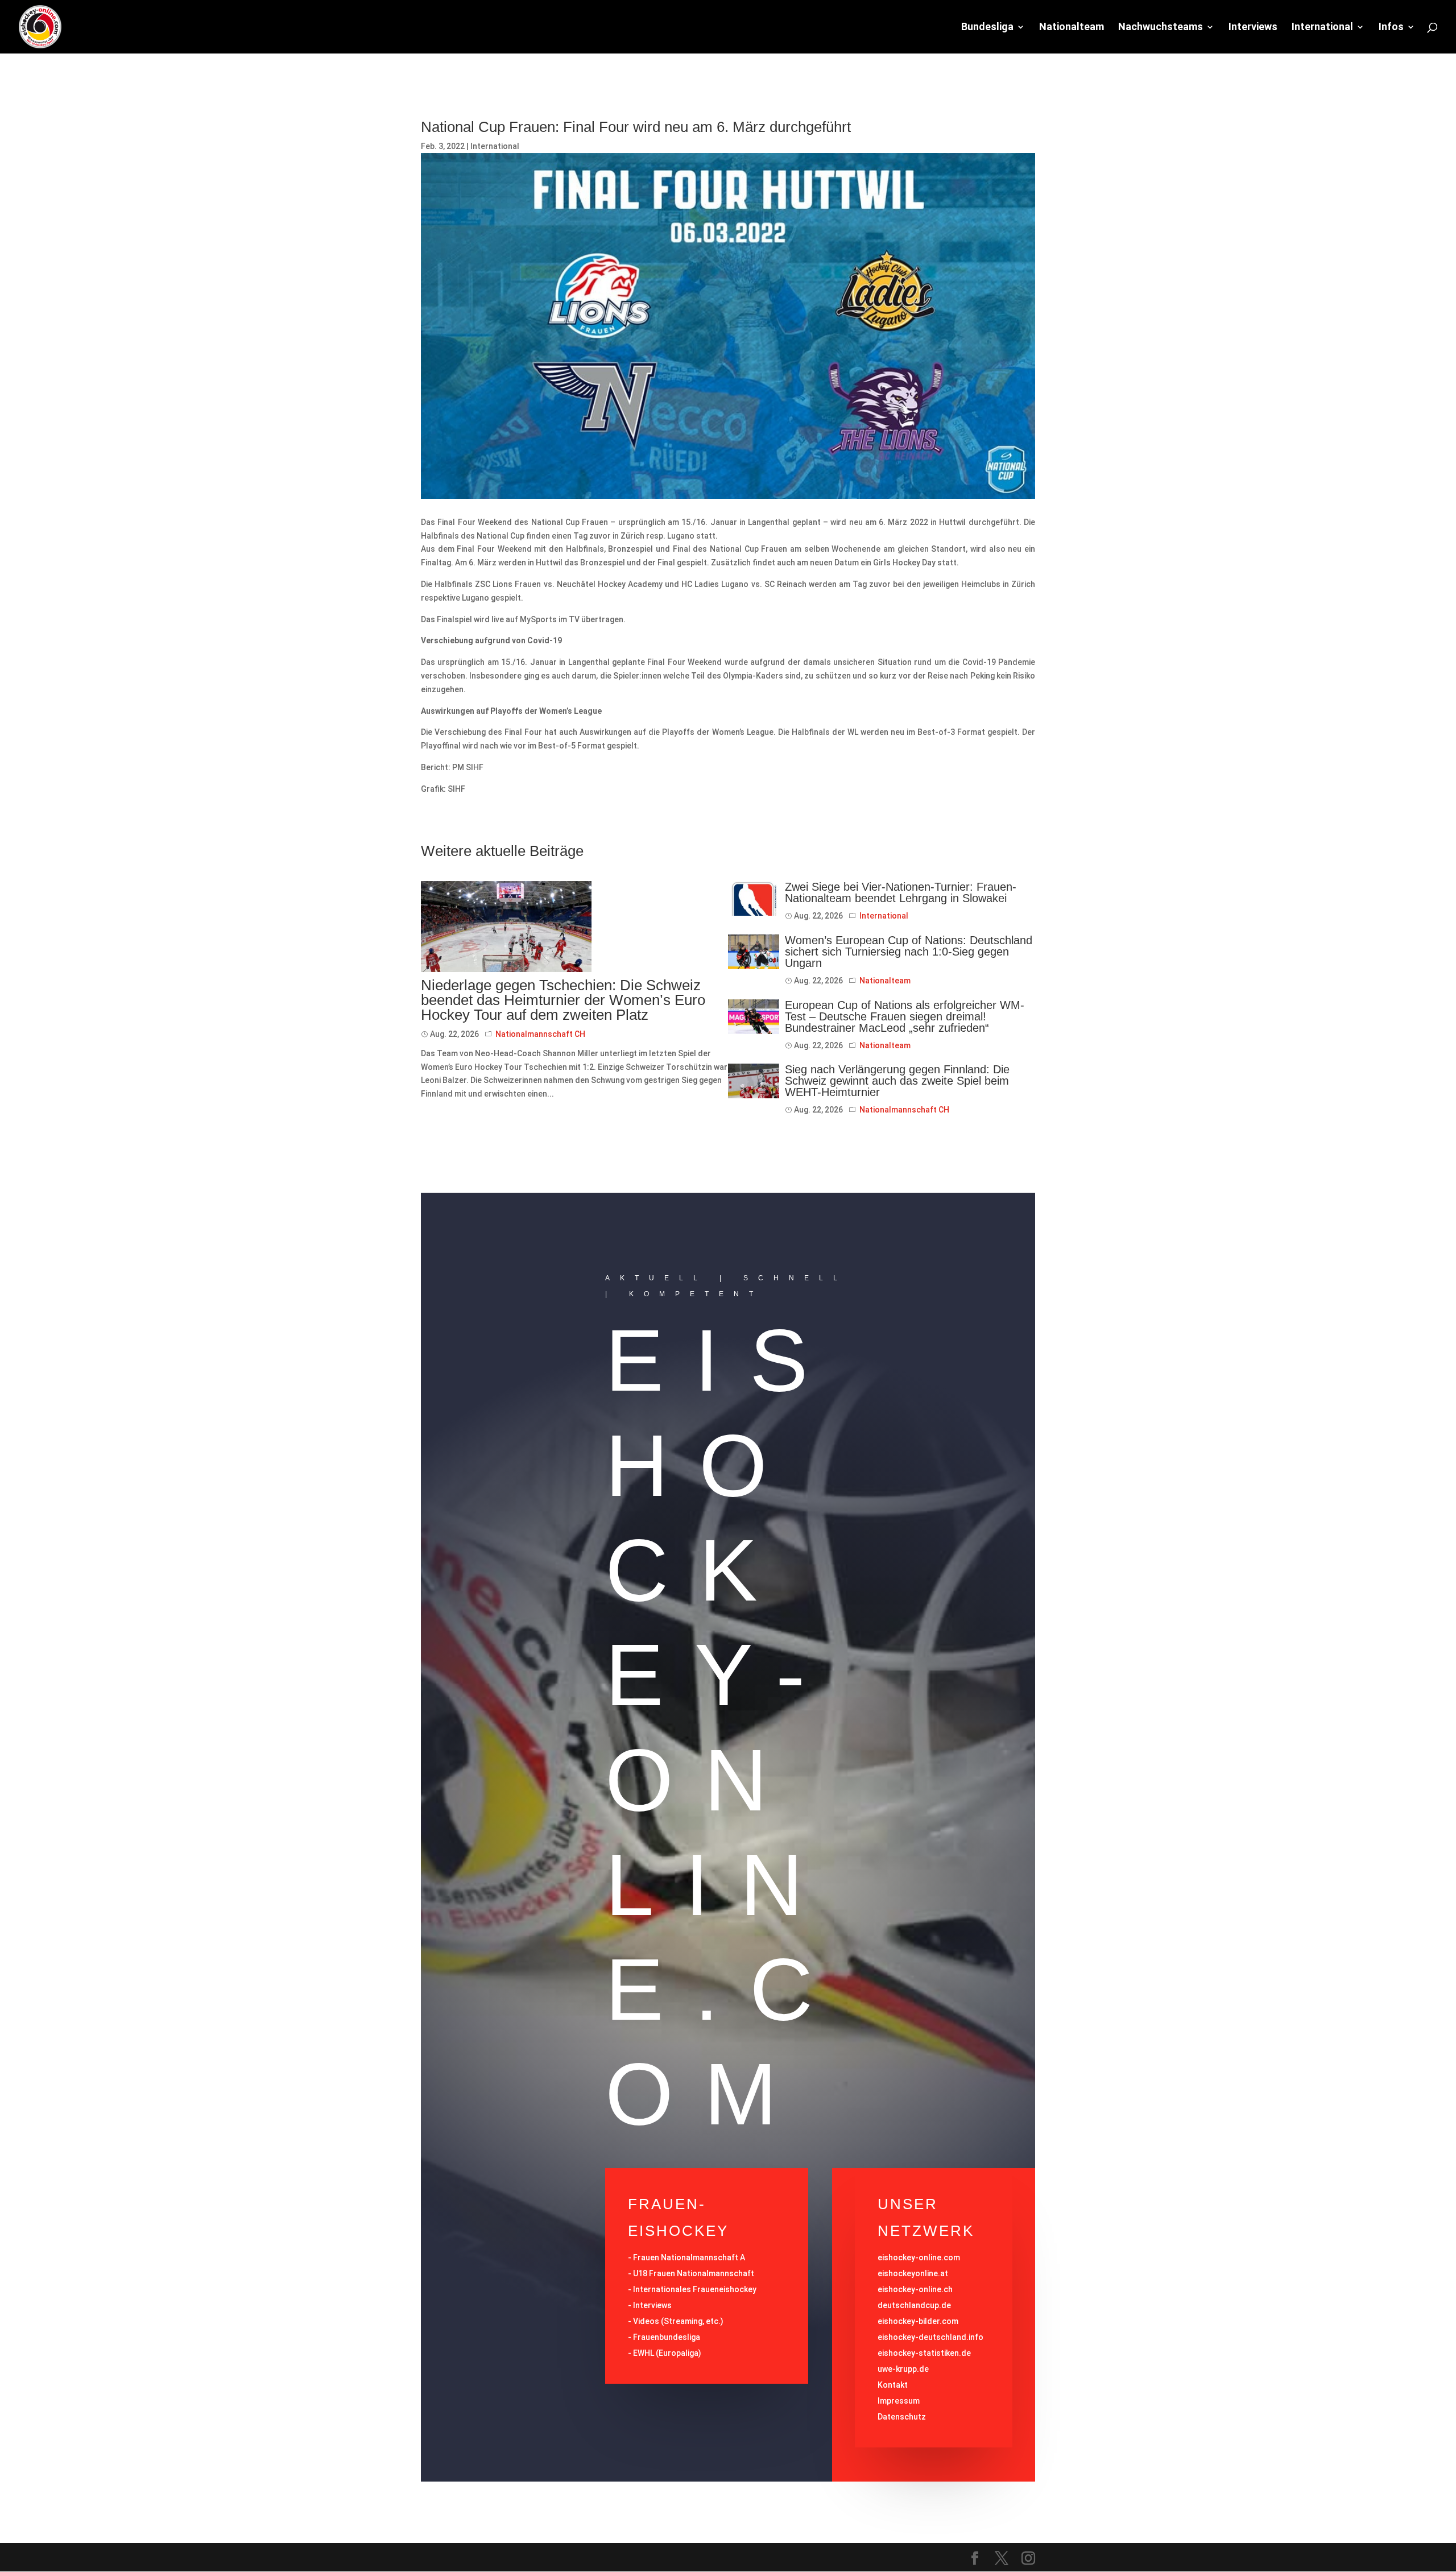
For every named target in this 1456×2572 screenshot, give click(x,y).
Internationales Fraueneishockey (695, 2289)
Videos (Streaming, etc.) (678, 2321)
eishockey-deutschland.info (930, 2337)
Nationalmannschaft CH (540, 1034)
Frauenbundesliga (667, 2337)
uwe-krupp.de (903, 2369)
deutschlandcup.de (914, 2305)
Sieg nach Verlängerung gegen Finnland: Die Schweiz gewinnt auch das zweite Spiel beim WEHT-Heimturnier (897, 1081)
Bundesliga (987, 28)
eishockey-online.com (919, 2257)
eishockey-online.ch (915, 2289)
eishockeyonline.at (913, 2273)
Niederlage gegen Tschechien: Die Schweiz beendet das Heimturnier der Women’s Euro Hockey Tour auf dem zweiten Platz (563, 1000)
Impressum (899, 2401)
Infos (1391, 28)
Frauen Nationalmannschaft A (689, 2257)
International (1322, 28)
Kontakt (893, 2385)
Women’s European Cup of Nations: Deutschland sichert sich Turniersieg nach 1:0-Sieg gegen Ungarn (909, 952)
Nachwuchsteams (1161, 28)
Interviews (1253, 28)
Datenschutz (902, 2417)
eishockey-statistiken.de (924, 2353)
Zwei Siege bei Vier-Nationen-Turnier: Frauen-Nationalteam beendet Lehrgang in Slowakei (901, 892)
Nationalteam (1072, 28)
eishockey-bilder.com (918, 2321)
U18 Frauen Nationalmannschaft (694, 2273)
